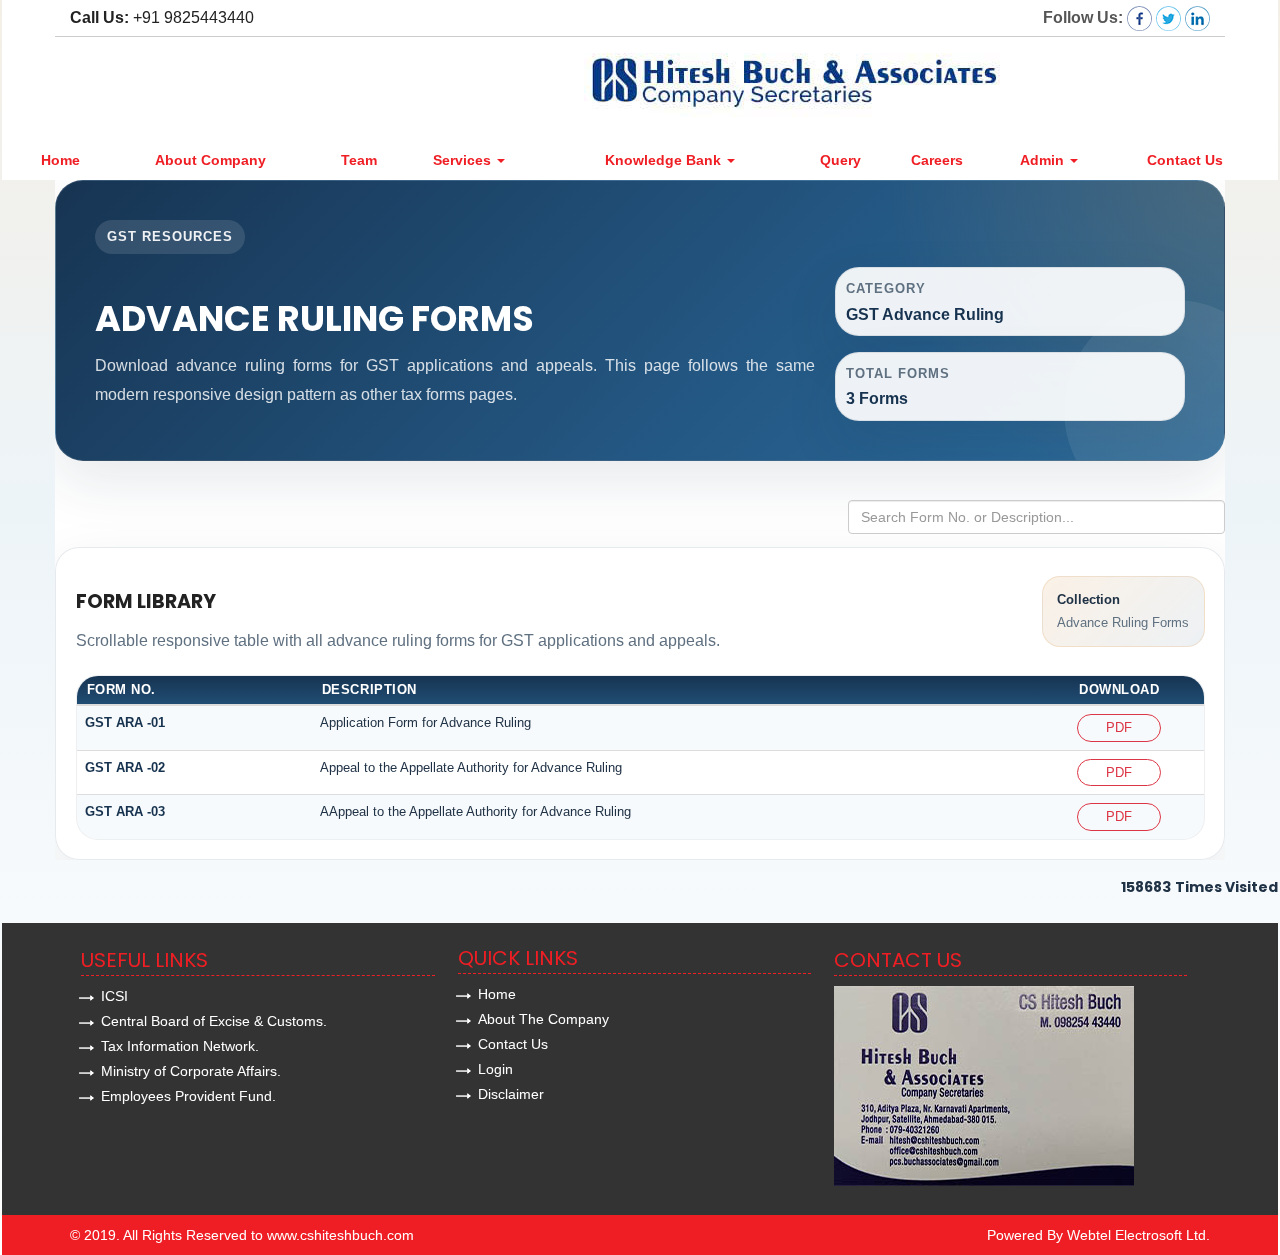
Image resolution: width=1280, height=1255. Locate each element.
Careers (937, 160)
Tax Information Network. (180, 1046)
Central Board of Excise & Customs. (214, 1021)
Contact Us (1185, 160)
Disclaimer (511, 1094)
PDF (1119, 727)
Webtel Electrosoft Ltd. (1138, 1235)
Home (60, 160)
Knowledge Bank (665, 160)
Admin (1044, 160)
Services (464, 160)
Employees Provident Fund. (188, 1096)
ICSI (114, 996)
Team (359, 160)
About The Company (543, 1019)
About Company (210, 160)
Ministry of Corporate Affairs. (191, 1071)
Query (840, 160)
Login (495, 1069)
